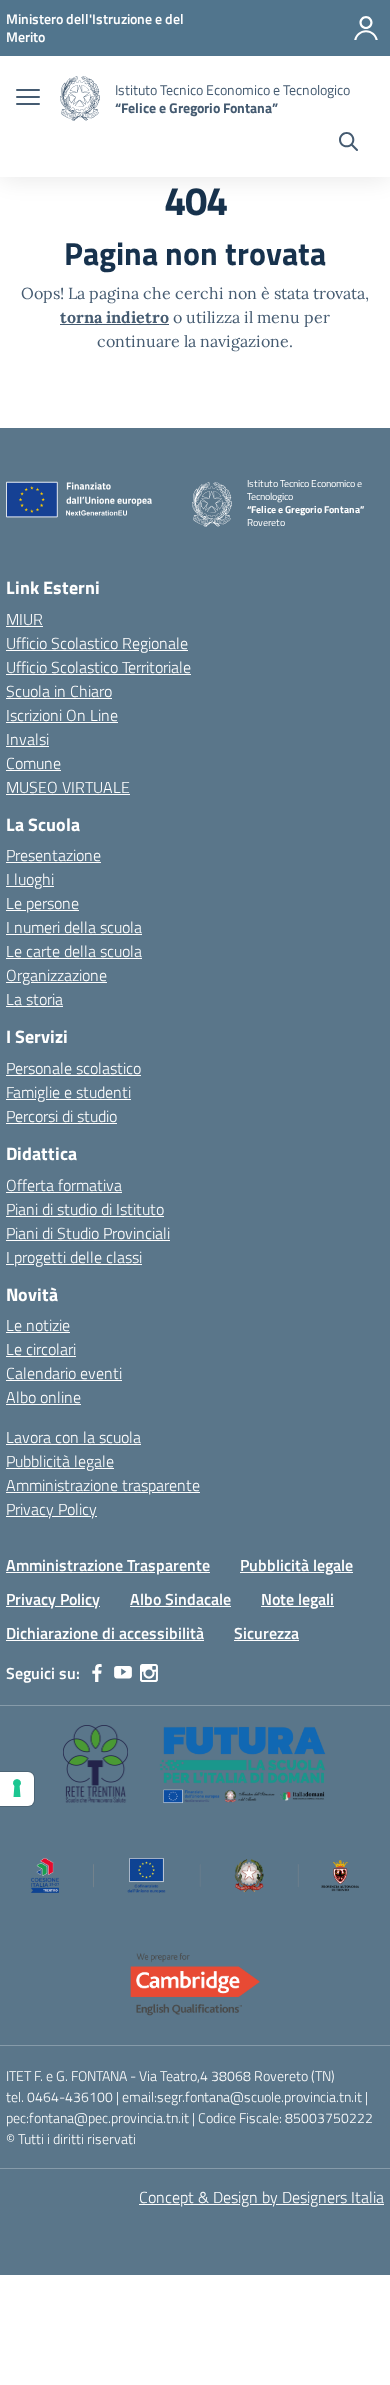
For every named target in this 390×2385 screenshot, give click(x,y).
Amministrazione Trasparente (108, 1565)
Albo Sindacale (180, 1599)
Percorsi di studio (61, 1116)
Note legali (297, 1599)
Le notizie (38, 1325)
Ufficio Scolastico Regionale (97, 643)
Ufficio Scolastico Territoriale (98, 667)
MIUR (24, 619)
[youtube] (123, 1673)
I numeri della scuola (74, 927)
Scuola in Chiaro (59, 691)
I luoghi (30, 879)
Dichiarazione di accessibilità (105, 1633)
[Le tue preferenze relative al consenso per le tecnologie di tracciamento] (17, 1789)
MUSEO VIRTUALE (68, 787)
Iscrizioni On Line (62, 715)
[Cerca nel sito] (348, 144)
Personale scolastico (73, 1068)
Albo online (43, 1397)
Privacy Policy (51, 1509)
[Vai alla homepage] (80, 98)
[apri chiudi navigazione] (28, 99)
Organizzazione (56, 975)
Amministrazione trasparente (103, 1485)
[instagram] (149, 1673)
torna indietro (114, 317)
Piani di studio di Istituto (85, 1209)
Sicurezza (266, 1633)
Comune (33, 763)
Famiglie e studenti (68, 1092)
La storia (34, 999)
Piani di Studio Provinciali (88, 1233)
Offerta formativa (64, 1185)
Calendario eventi (64, 1373)
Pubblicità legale (60, 1461)
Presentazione (53, 855)
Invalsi (27, 739)
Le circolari (41, 1349)
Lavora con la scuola (73, 1437)
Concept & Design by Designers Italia (261, 2197)
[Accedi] (366, 28)
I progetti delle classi (74, 1257)
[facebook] (97, 1673)
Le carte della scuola (74, 951)
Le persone (42, 903)
